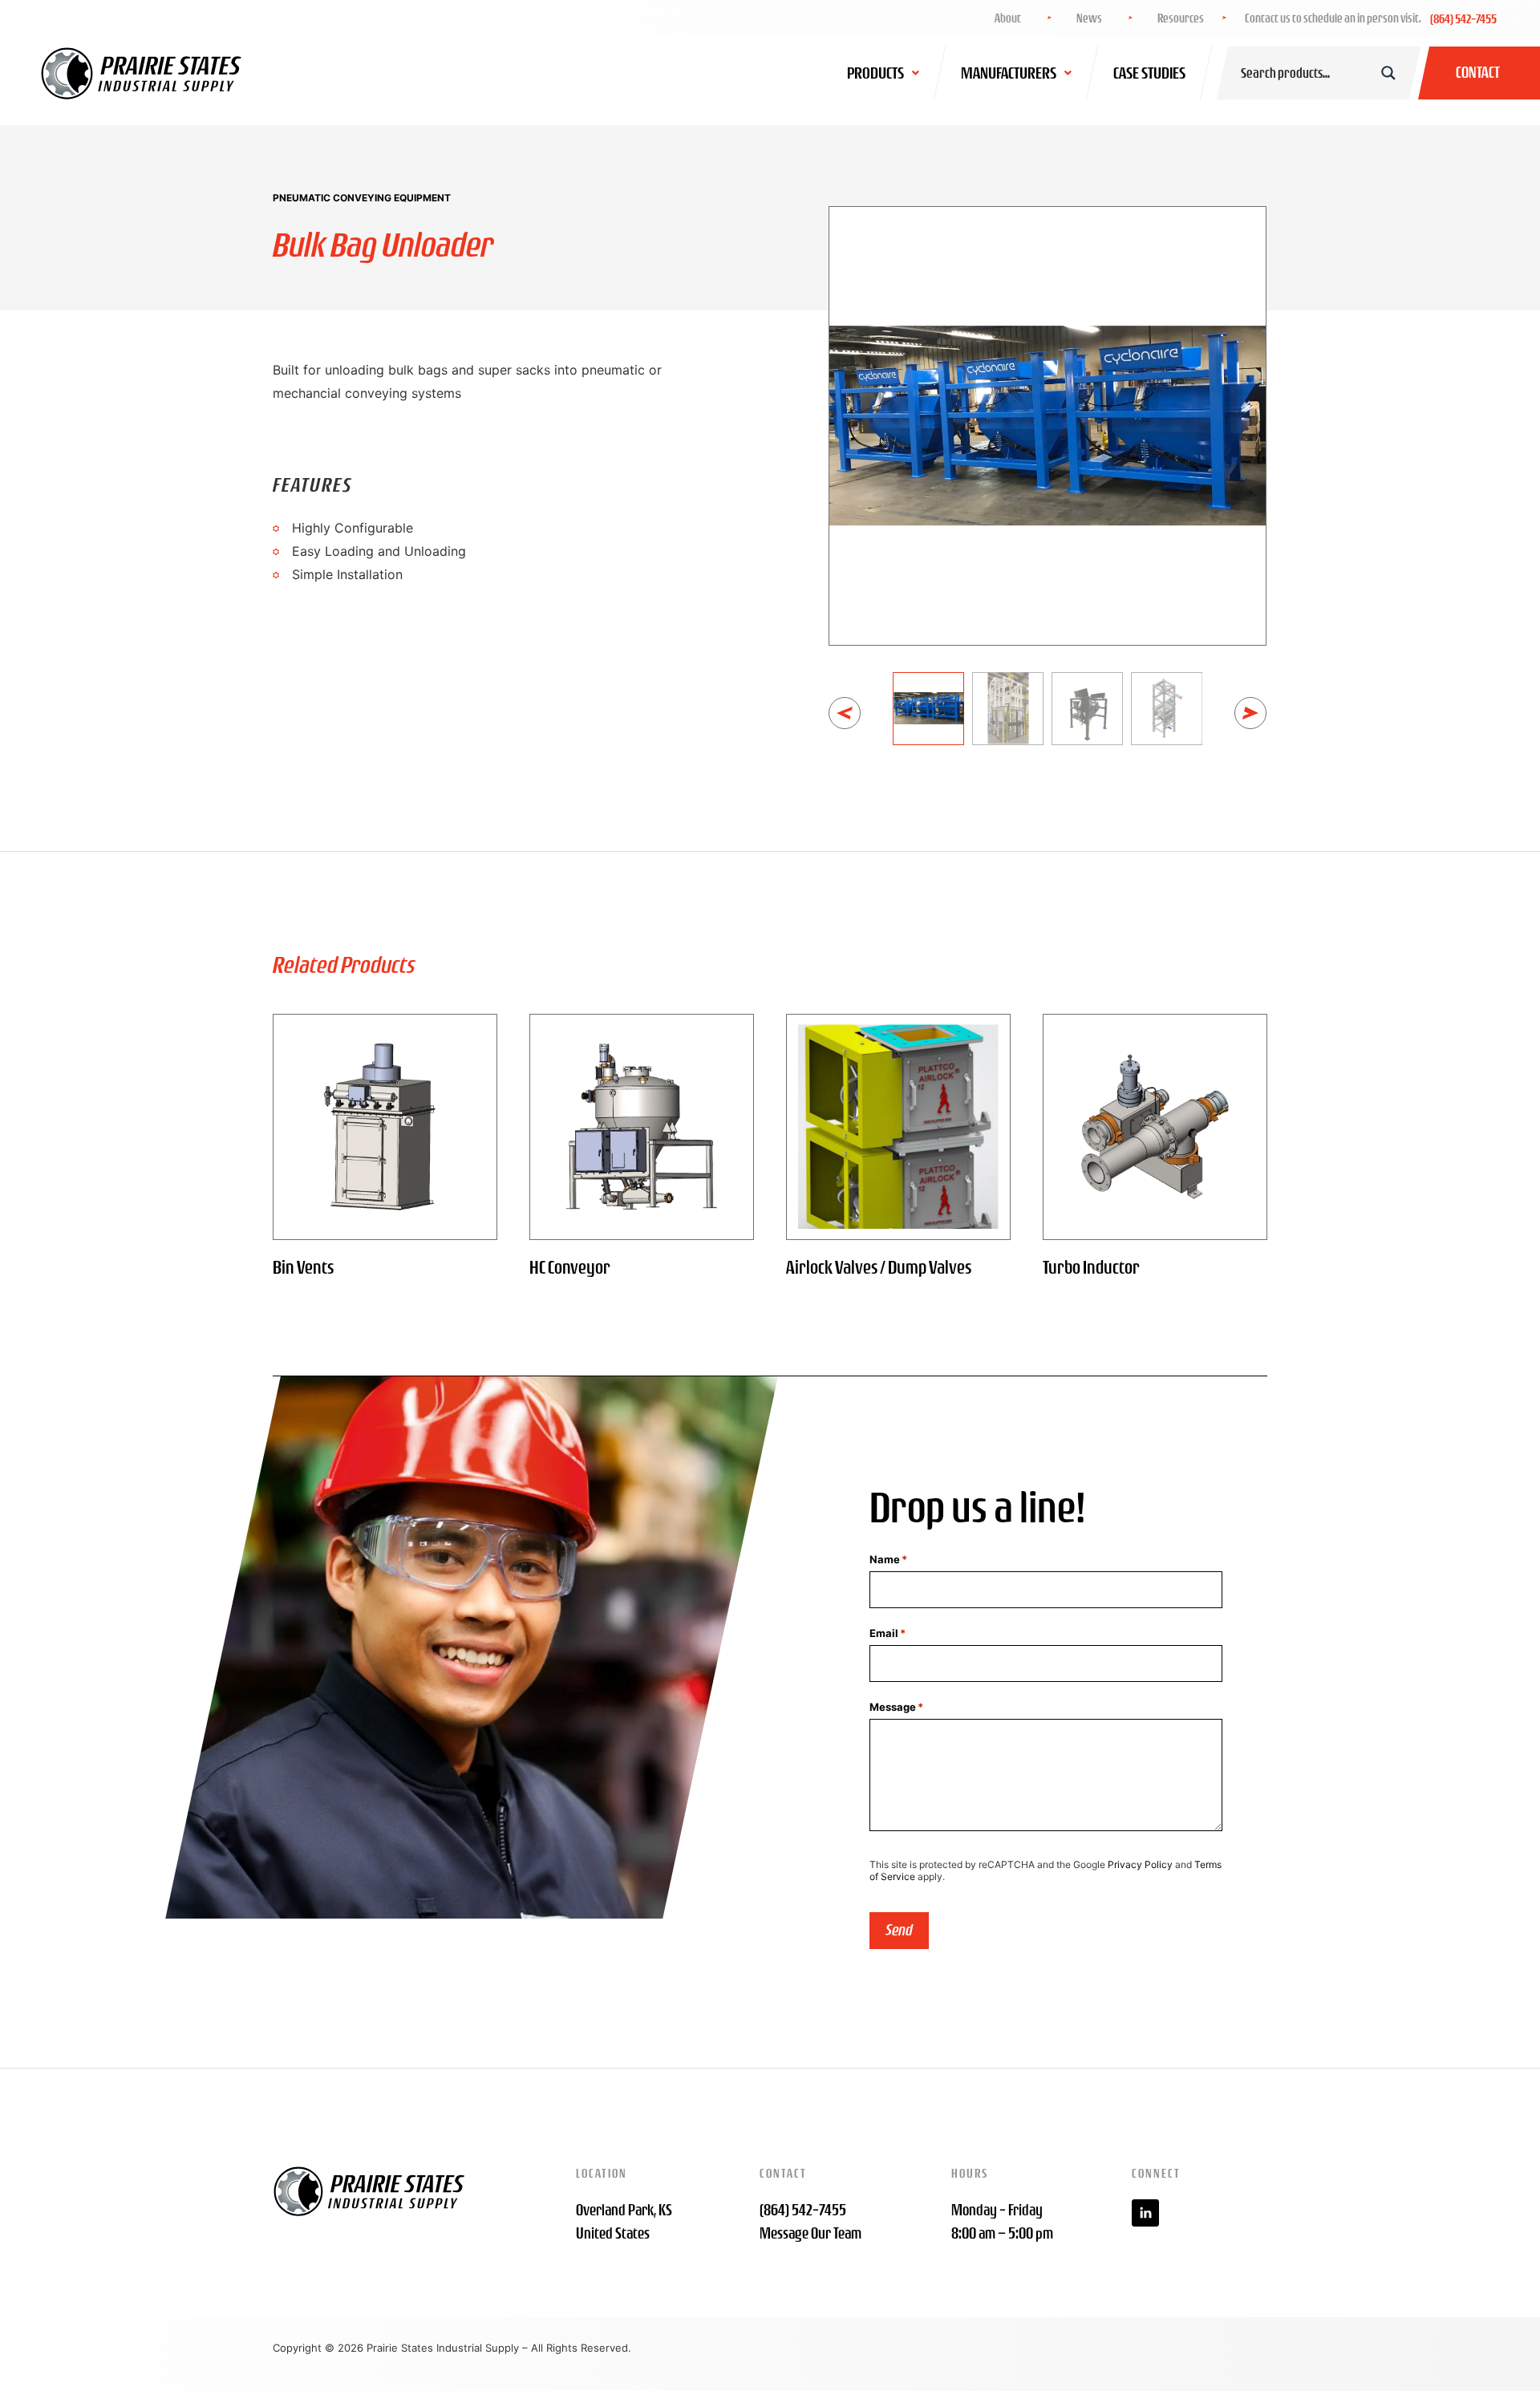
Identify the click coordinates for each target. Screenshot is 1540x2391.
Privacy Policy (1140, 1864)
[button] (845, 713)
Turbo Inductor (1091, 1267)
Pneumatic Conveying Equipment (362, 198)
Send (899, 1930)
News (1089, 18)
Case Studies (1149, 73)
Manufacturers (1009, 73)
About (1008, 18)
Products (875, 73)
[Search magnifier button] (1388, 73)
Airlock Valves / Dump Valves (879, 1267)
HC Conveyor (570, 1267)
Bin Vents (303, 1267)
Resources (1181, 18)
